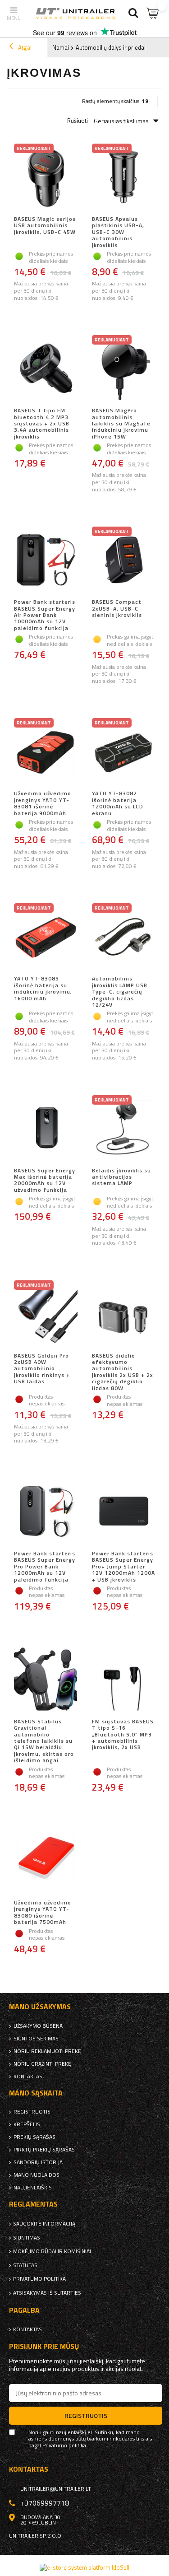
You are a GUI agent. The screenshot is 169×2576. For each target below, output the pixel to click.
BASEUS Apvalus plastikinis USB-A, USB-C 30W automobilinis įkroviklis (118, 232)
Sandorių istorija (38, 2162)
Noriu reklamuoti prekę (47, 2051)
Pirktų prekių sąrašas (44, 2150)
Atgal (24, 47)
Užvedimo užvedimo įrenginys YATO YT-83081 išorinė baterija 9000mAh (43, 803)
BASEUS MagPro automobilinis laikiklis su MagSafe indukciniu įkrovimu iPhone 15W (121, 424)
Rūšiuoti (78, 121)
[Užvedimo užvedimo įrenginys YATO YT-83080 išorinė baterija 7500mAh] (46, 1861)
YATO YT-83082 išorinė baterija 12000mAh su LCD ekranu (118, 803)
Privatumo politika (39, 2279)
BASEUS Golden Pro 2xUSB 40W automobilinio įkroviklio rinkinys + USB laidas (42, 1369)
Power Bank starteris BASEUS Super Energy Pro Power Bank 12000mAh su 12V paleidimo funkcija (45, 1567)
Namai (61, 47)
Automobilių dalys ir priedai (111, 47)
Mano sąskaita (36, 2093)
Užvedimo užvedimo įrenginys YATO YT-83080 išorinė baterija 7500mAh (43, 1913)
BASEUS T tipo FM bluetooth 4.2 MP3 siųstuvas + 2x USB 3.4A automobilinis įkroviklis (42, 424)
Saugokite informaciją (44, 2224)
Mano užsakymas (40, 2007)
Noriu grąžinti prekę (42, 2064)
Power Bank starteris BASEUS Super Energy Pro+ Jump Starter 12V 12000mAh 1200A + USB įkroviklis (123, 1567)
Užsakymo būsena (38, 2026)
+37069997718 (45, 2503)
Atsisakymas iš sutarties (47, 2293)
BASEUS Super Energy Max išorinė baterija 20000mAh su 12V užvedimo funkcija (45, 1181)
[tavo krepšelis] (153, 13)
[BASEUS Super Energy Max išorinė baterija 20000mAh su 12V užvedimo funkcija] (46, 1129)
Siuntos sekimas (36, 2039)
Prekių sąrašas (34, 2137)
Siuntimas (27, 2238)
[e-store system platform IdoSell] (84, 2567)
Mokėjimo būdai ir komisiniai (52, 2251)
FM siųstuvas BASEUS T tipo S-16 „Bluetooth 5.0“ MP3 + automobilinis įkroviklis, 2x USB (123, 1735)
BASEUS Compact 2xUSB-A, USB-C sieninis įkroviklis (117, 609)
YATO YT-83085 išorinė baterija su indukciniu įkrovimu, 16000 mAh (43, 989)
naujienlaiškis (33, 2188)
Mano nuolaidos (37, 2175)
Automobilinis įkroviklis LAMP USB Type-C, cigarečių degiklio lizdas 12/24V (120, 992)
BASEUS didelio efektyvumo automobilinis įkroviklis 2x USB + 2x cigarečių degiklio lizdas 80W (123, 1372)
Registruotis (32, 2112)
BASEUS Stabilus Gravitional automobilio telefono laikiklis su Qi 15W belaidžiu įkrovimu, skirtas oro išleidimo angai (44, 1741)
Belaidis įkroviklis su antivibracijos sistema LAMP (121, 1178)
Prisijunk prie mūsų (44, 2346)
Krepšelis (27, 2124)
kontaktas (28, 2077)
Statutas (25, 2265)
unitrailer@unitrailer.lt (56, 2489)
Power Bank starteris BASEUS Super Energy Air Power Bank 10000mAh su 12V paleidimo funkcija (45, 615)
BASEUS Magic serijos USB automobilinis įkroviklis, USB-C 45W (45, 226)
